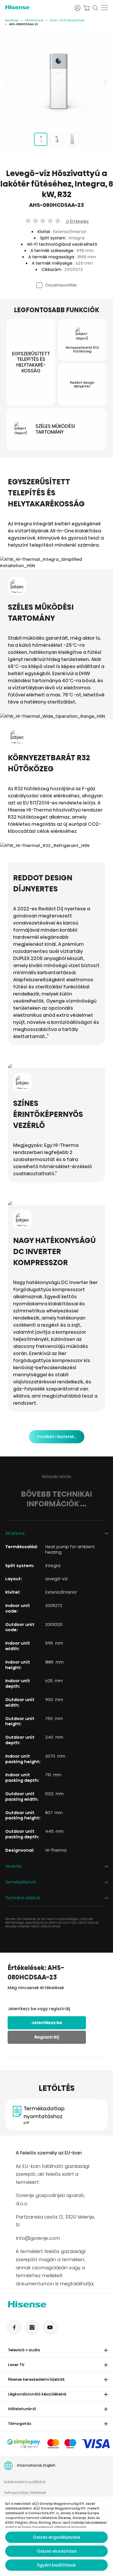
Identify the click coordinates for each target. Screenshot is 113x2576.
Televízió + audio (24, 2350)
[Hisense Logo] (37, 7)
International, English (36, 2465)
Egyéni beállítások (56, 2565)
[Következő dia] (105, 83)
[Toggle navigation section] (106, 2350)
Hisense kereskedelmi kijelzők (36, 2379)
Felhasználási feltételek (25, 2493)
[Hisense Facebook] (14, 2327)
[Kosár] (86, 8)
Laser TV (16, 2365)
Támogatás (20, 2424)
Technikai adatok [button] (23, 1898)
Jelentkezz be (47, 2023)
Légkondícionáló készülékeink (37, 2394)
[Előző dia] (8, 83)
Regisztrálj (47, 2037)
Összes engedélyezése (56, 2537)
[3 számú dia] (72, 139)
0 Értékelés (77, 221)
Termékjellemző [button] (21, 1882)
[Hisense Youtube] (50, 2327)
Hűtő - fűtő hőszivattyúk (67, 20)
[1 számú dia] (41, 139)
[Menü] (104, 8)
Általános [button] (15, 1534)
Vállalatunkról (22, 2409)
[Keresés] (95, 8)
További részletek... (57, 1437)
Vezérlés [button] (14, 1867)
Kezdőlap (12, 20)
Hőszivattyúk (34, 20)
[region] (56, 83)
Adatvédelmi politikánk (25, 2482)
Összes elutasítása (57, 2551)
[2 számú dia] (56, 139)
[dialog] (56, 2536)
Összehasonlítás (61, 285)
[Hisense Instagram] (32, 2327)
